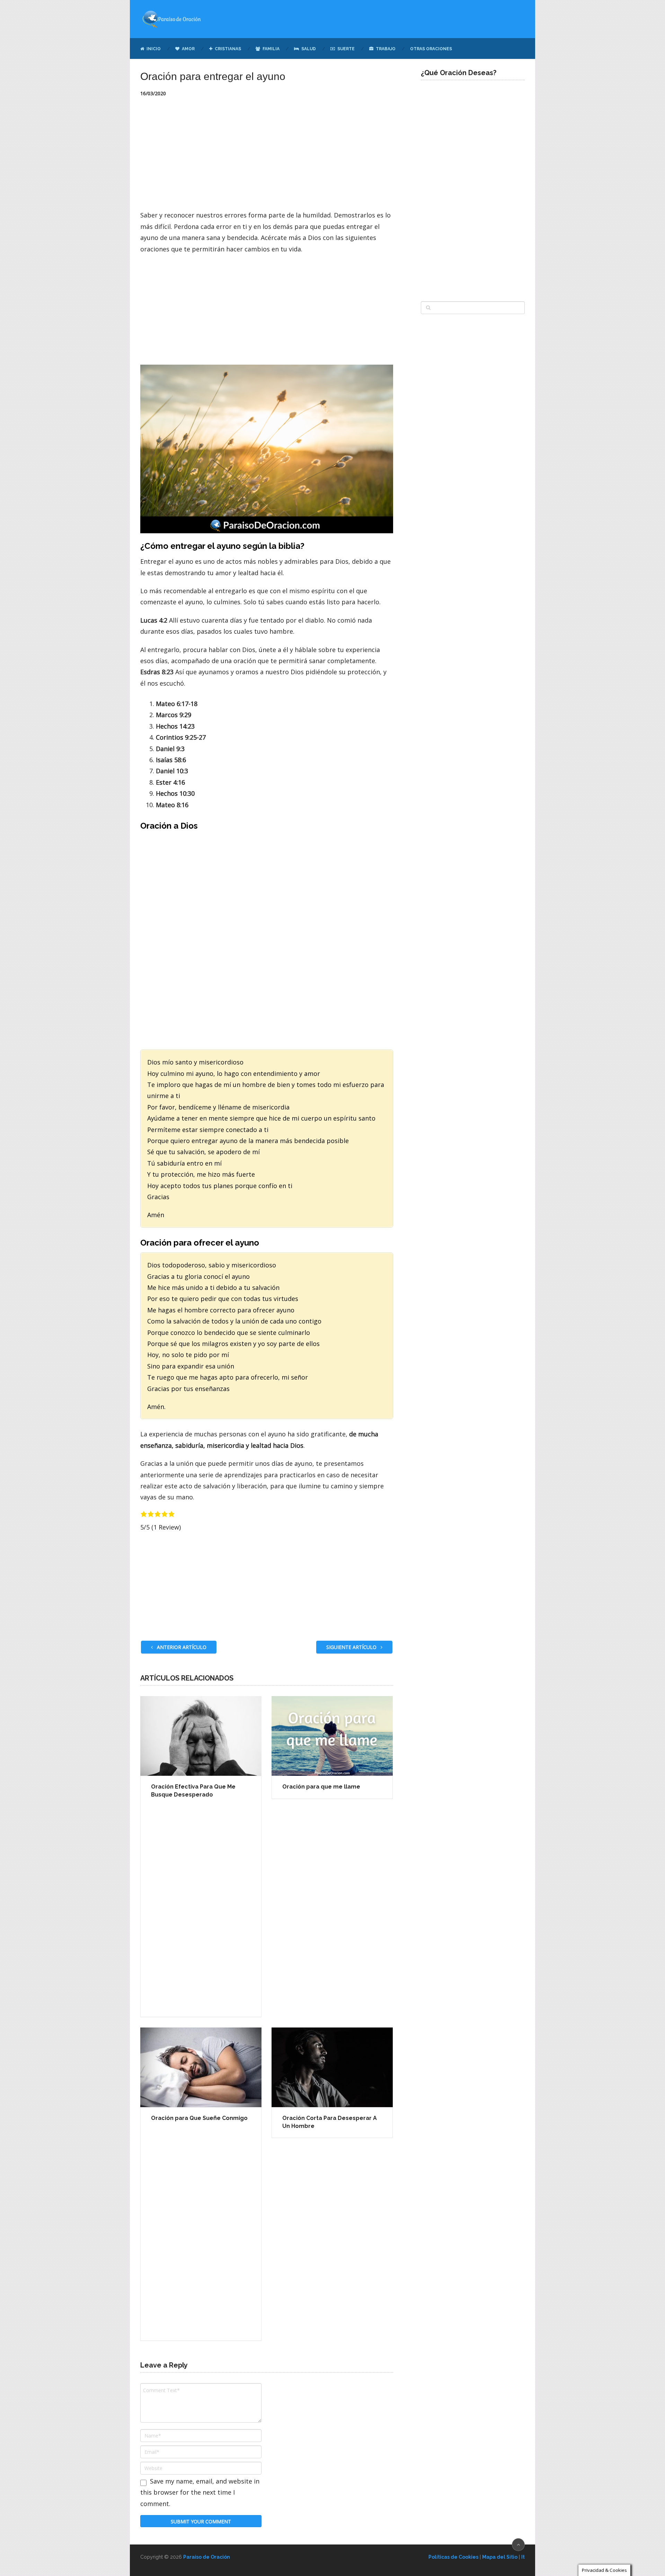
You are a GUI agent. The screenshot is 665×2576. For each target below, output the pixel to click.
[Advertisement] (267, 158)
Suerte (345, 49)
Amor (188, 49)
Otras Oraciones (431, 49)
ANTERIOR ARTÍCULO (181, 1647)
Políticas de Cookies (453, 2557)
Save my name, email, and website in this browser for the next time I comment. (200, 2492)
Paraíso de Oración (207, 2557)
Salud (308, 49)
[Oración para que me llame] (332, 1736)
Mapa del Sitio (500, 2557)
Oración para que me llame (321, 1787)
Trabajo (385, 49)
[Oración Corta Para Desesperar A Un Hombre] (332, 2067)
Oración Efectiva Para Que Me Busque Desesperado (193, 1790)
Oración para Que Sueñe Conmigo (199, 2118)
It (523, 2557)
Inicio (153, 49)
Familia (271, 49)
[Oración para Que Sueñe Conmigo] (201, 2067)
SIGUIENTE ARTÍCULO (352, 1647)
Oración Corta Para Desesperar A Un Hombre (330, 2122)
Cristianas (227, 49)
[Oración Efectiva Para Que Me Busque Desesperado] (201, 1736)
